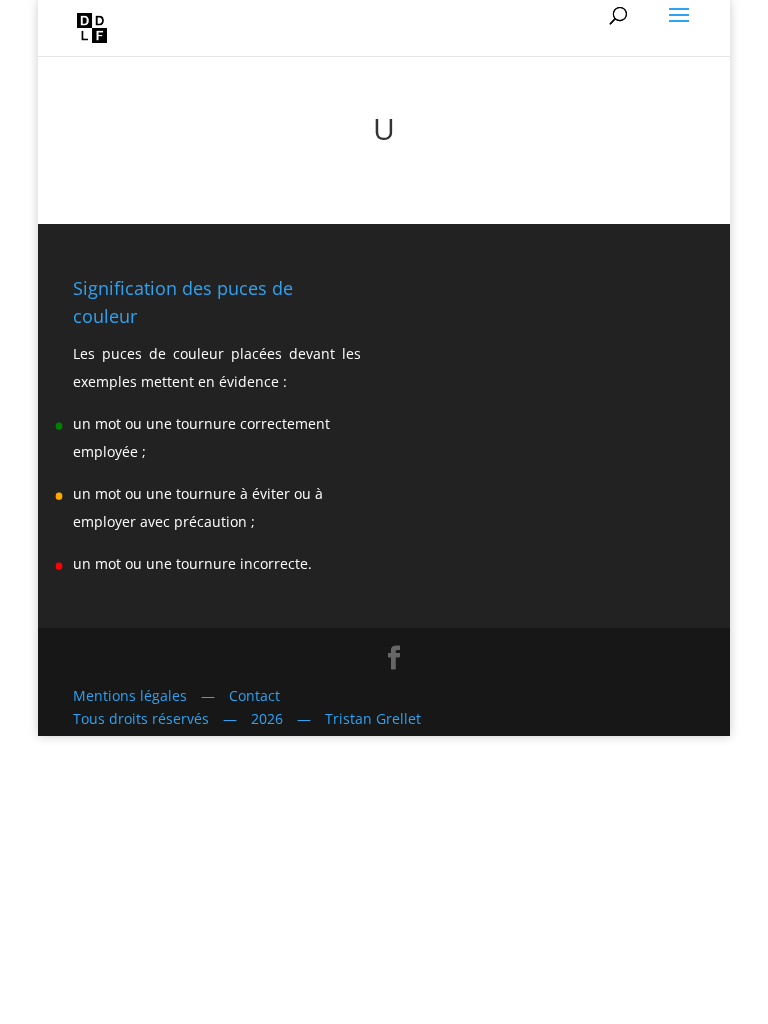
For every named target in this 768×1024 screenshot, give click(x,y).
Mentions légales (130, 695)
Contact (254, 695)
